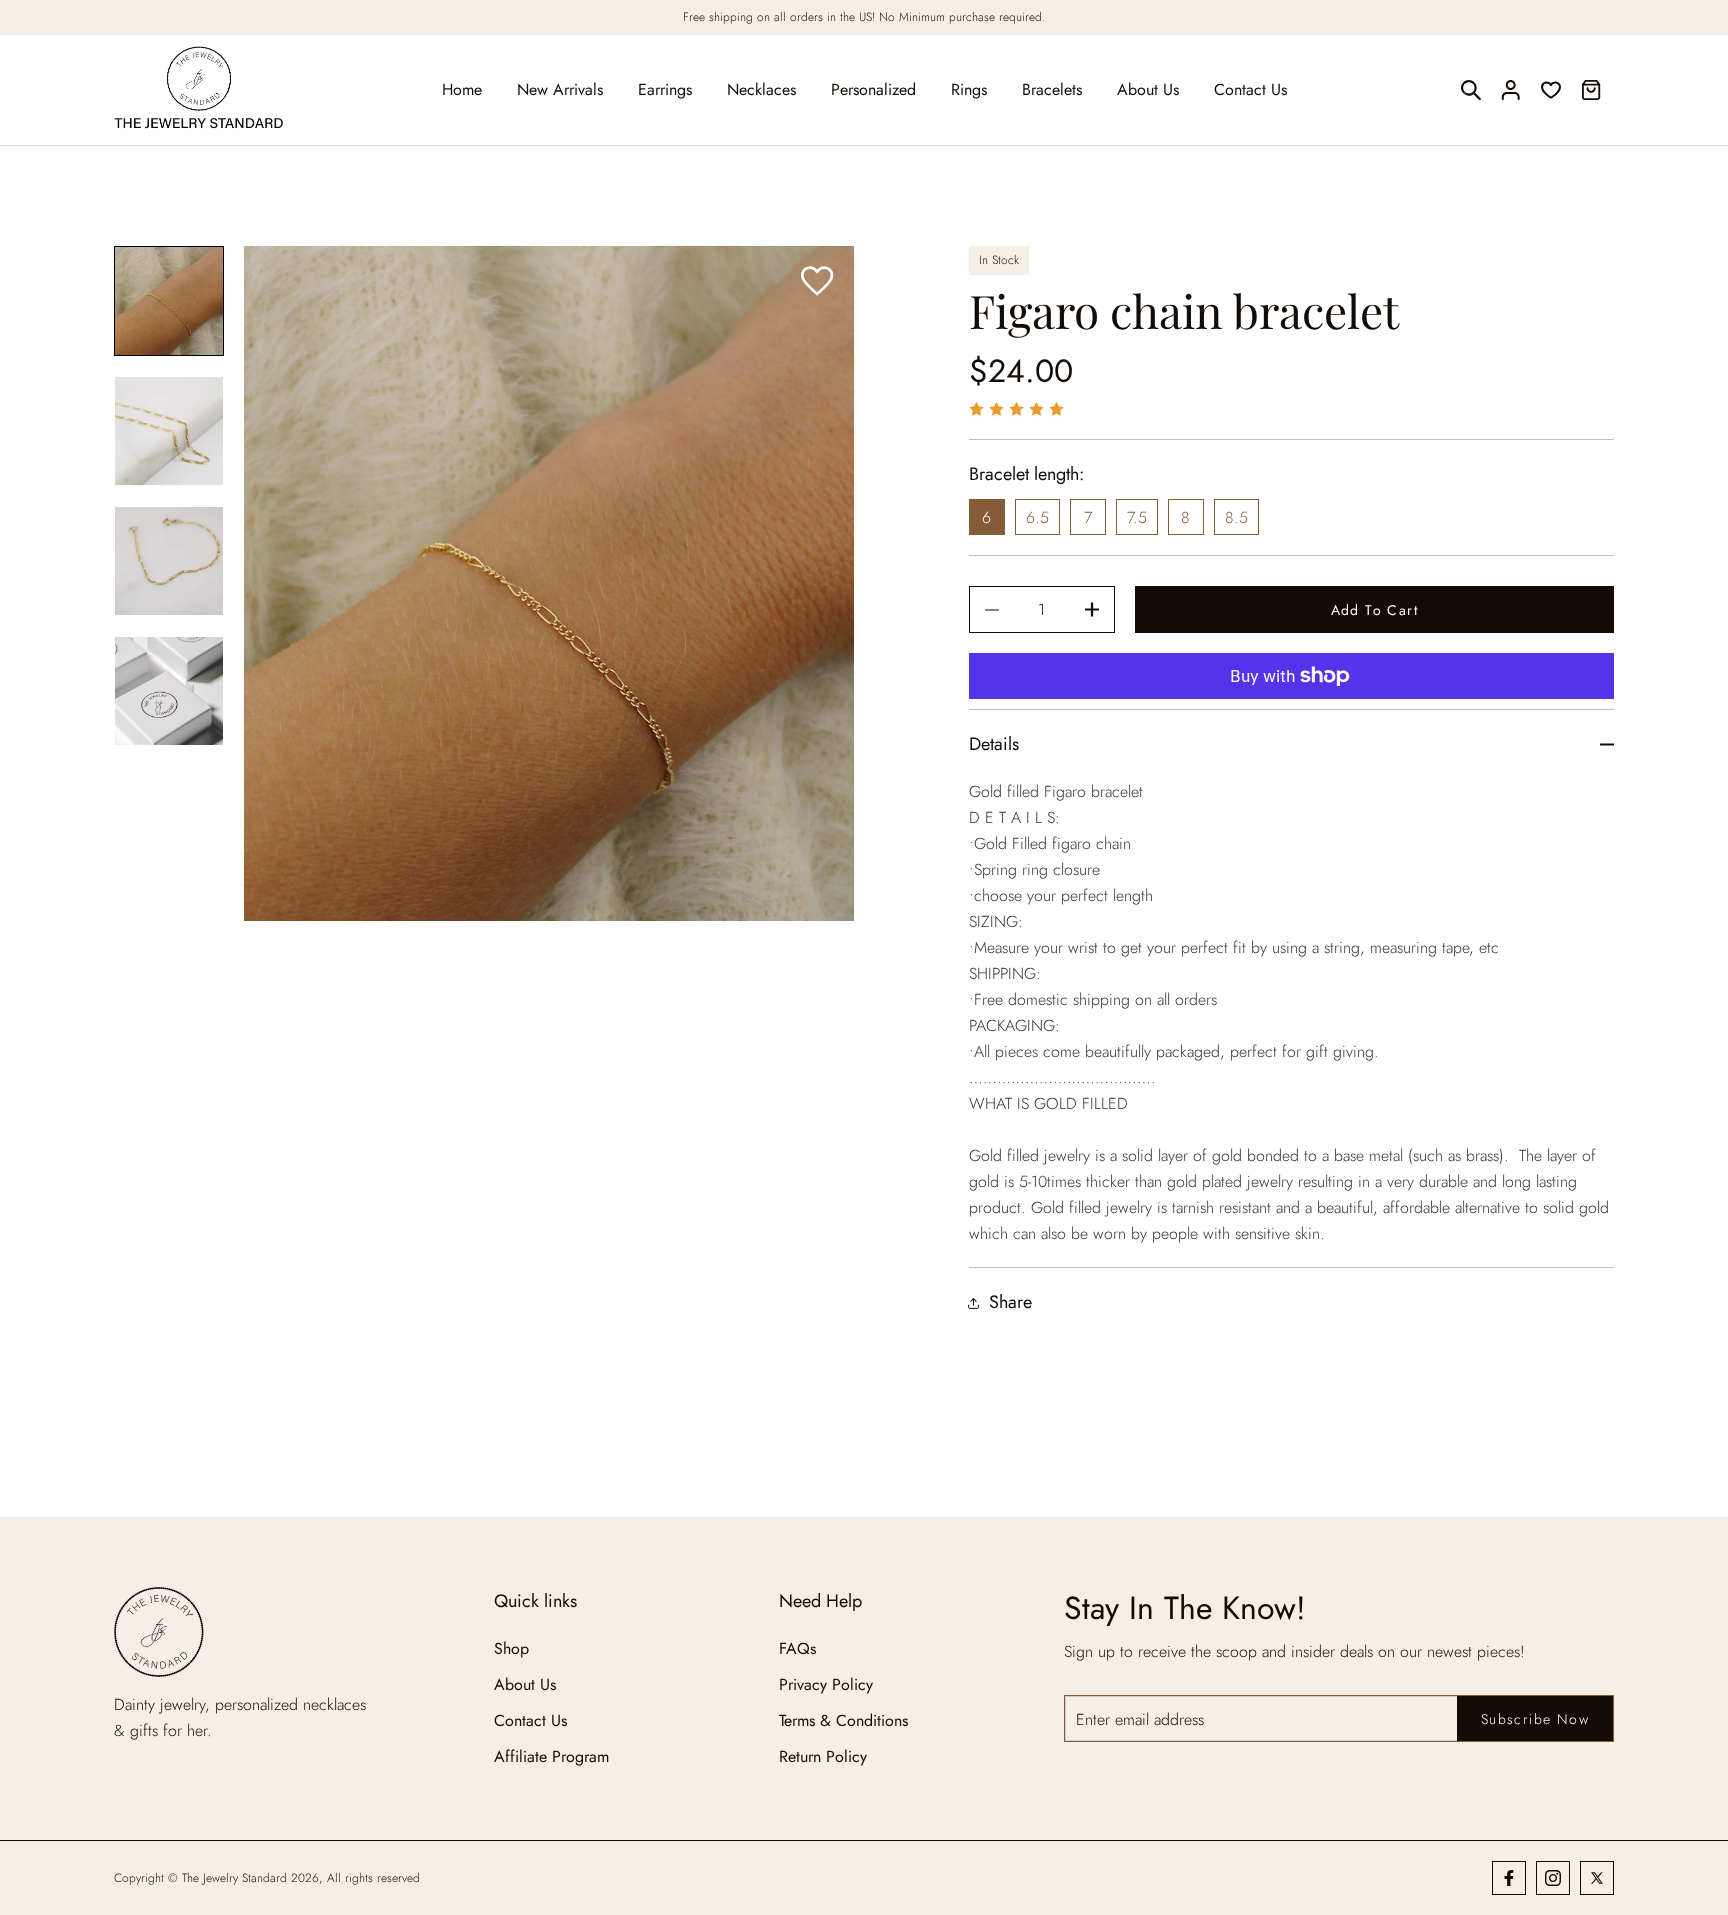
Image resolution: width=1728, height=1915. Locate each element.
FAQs (797, 1648)
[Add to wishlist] (817, 282)
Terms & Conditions (843, 1720)
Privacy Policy (826, 1684)
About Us (525, 1684)
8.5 (1236, 517)
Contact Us (530, 1720)
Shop (511, 1648)
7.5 (1137, 517)
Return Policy (823, 1756)
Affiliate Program (551, 1756)
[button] (1471, 90)
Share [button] (1010, 1302)
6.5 (1037, 517)
